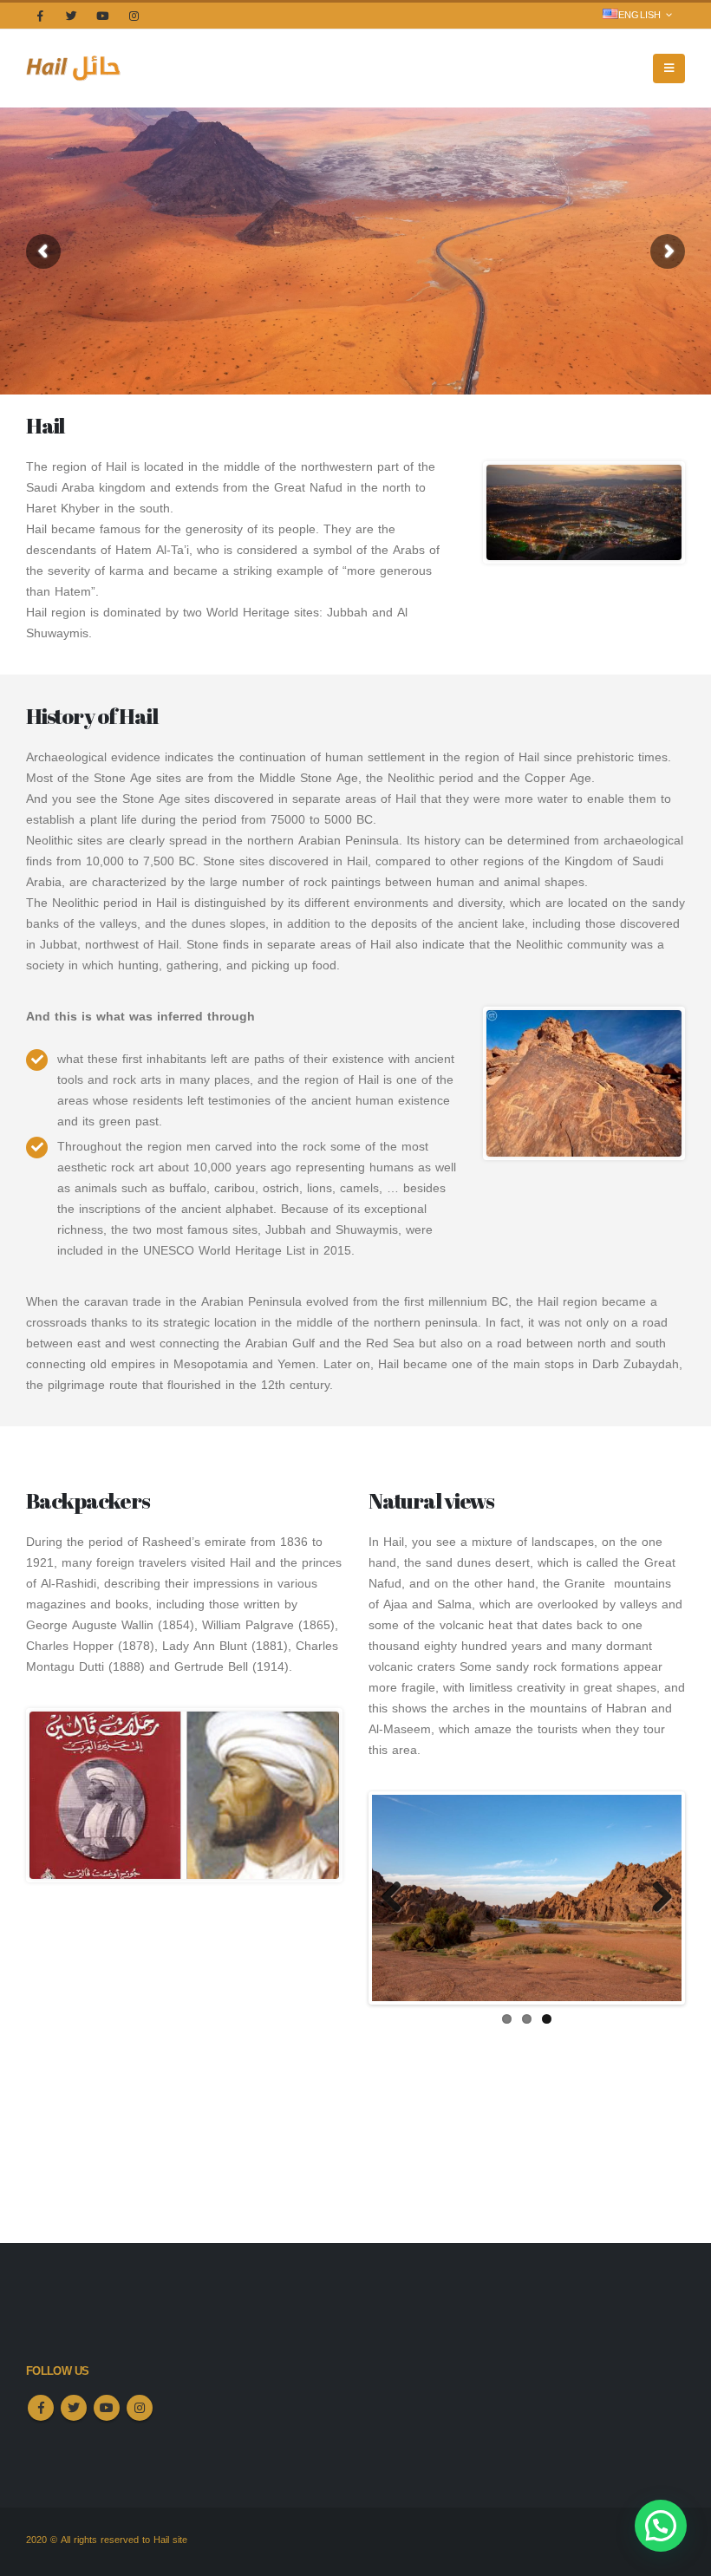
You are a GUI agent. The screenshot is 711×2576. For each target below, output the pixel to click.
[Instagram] (134, 16)
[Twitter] (71, 16)
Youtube (107, 2408)
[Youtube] (102, 16)
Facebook (41, 2408)
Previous (398, 1898)
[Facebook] (40, 16)
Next (656, 1898)
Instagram (140, 2408)
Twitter (74, 2408)
